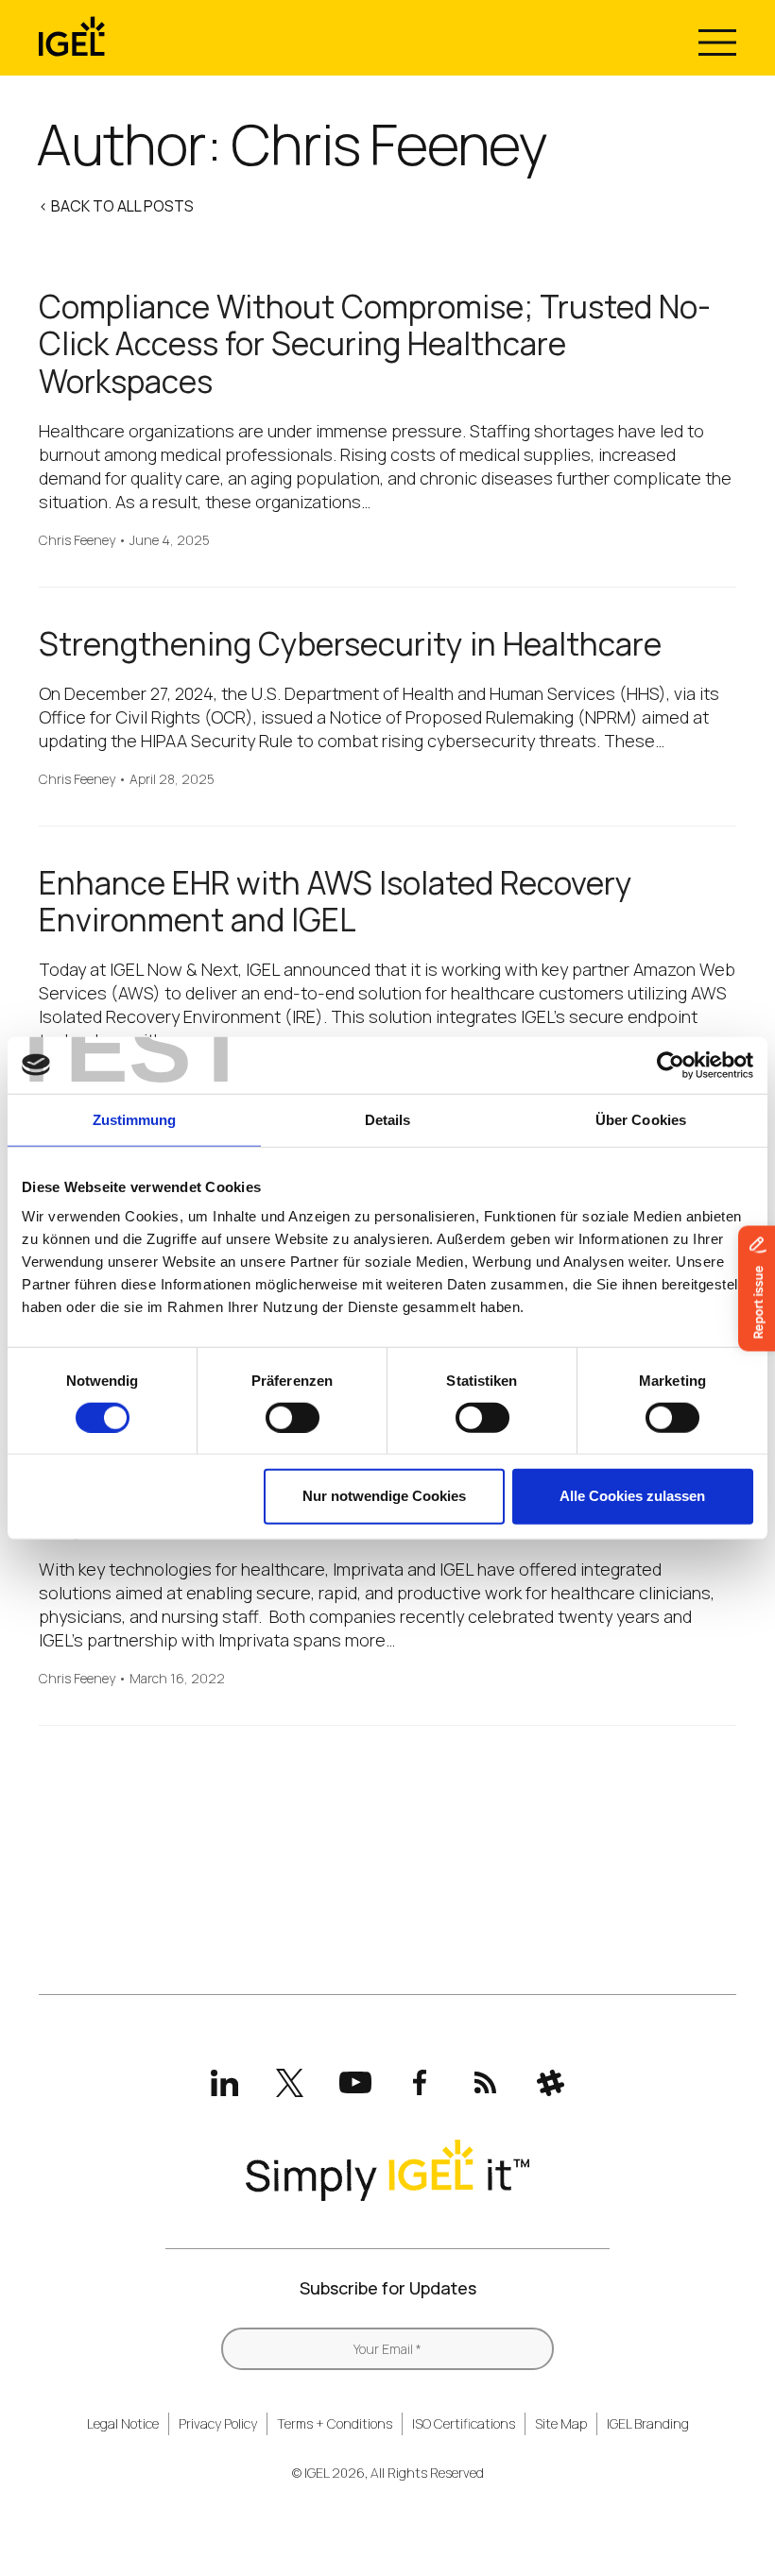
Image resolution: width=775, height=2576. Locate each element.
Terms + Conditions (335, 2423)
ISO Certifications (464, 2423)
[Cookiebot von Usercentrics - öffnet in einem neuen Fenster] (671, 1065)
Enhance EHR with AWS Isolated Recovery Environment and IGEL (336, 902)
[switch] (293, 1418)
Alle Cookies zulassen (632, 1496)
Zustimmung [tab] (135, 1119)
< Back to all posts (116, 206)
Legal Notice (123, 2423)
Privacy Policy (218, 2423)
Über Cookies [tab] (641, 1119)
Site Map (561, 2423)
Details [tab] (388, 1119)
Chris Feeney (77, 541)
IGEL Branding (648, 2423)
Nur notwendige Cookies (384, 1496)
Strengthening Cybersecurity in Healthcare (350, 644)
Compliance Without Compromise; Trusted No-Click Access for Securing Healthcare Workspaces (375, 344)
